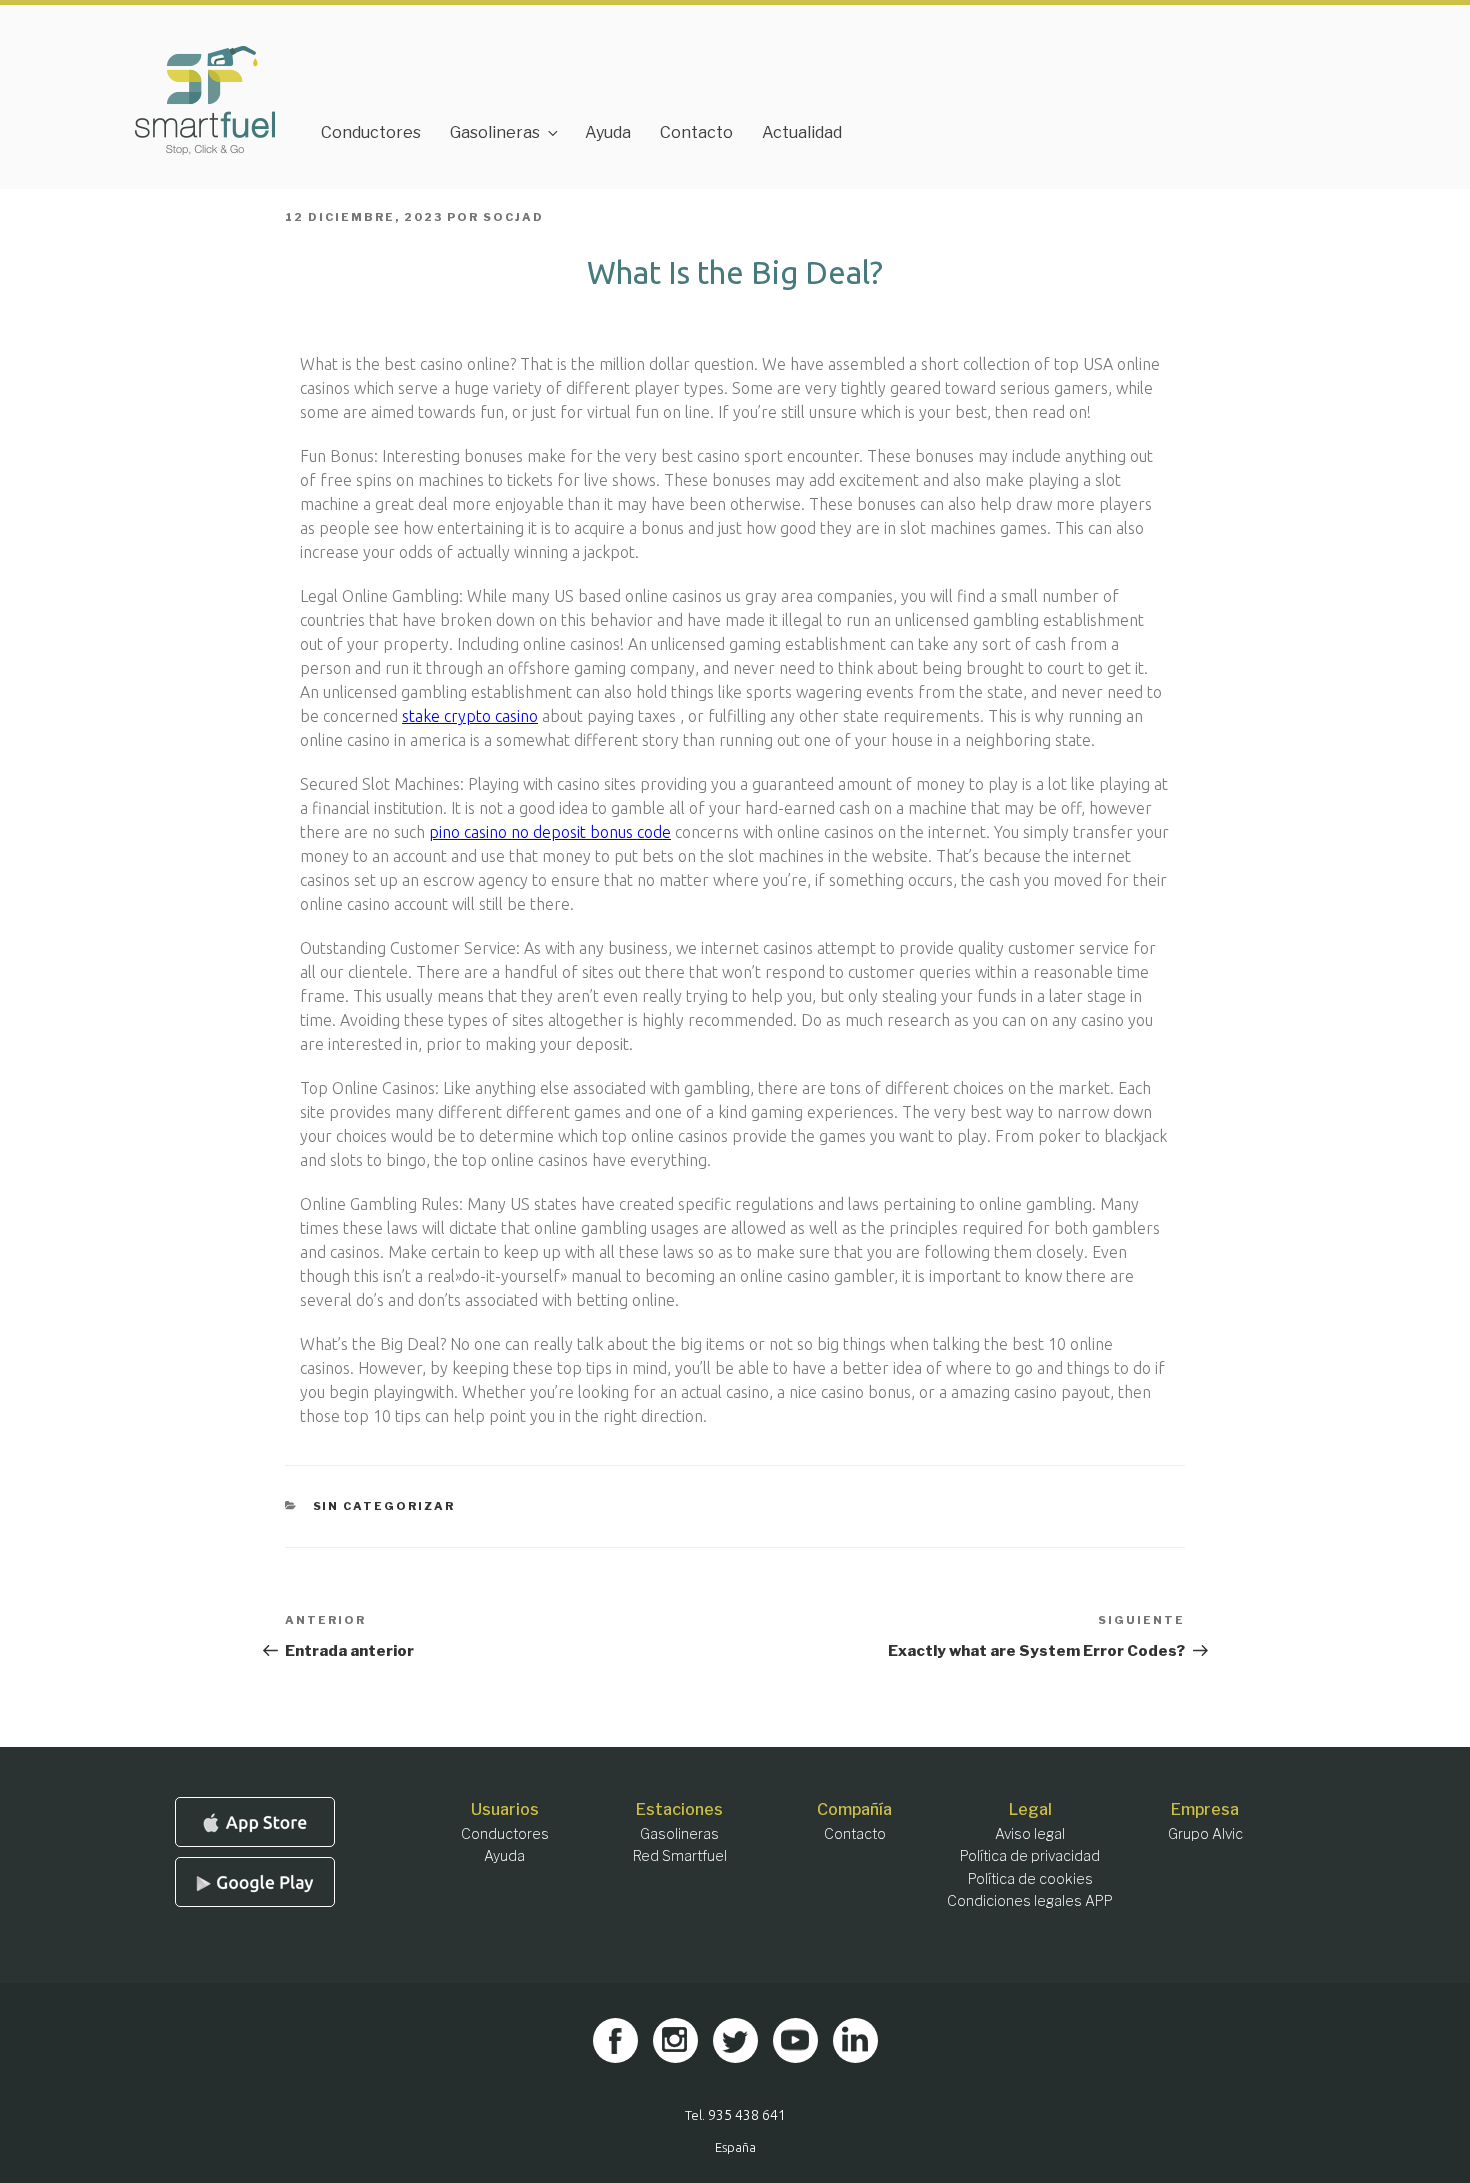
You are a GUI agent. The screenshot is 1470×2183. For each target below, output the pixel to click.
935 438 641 (747, 2115)
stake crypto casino (470, 716)
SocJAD (513, 217)
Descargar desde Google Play (255, 1882)
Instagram (675, 2040)
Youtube (795, 2040)
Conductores (371, 132)
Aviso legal (1030, 1833)
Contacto (696, 132)
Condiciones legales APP (1030, 1900)
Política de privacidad (1030, 1855)
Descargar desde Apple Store (255, 1822)
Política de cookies (1030, 1878)
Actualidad (802, 132)
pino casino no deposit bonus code (550, 832)
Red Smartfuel (680, 1855)
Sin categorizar (384, 1506)
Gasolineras (495, 132)
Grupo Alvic (1205, 1833)
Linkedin (855, 2040)
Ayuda (608, 132)
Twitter (735, 2040)
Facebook (615, 2040)
